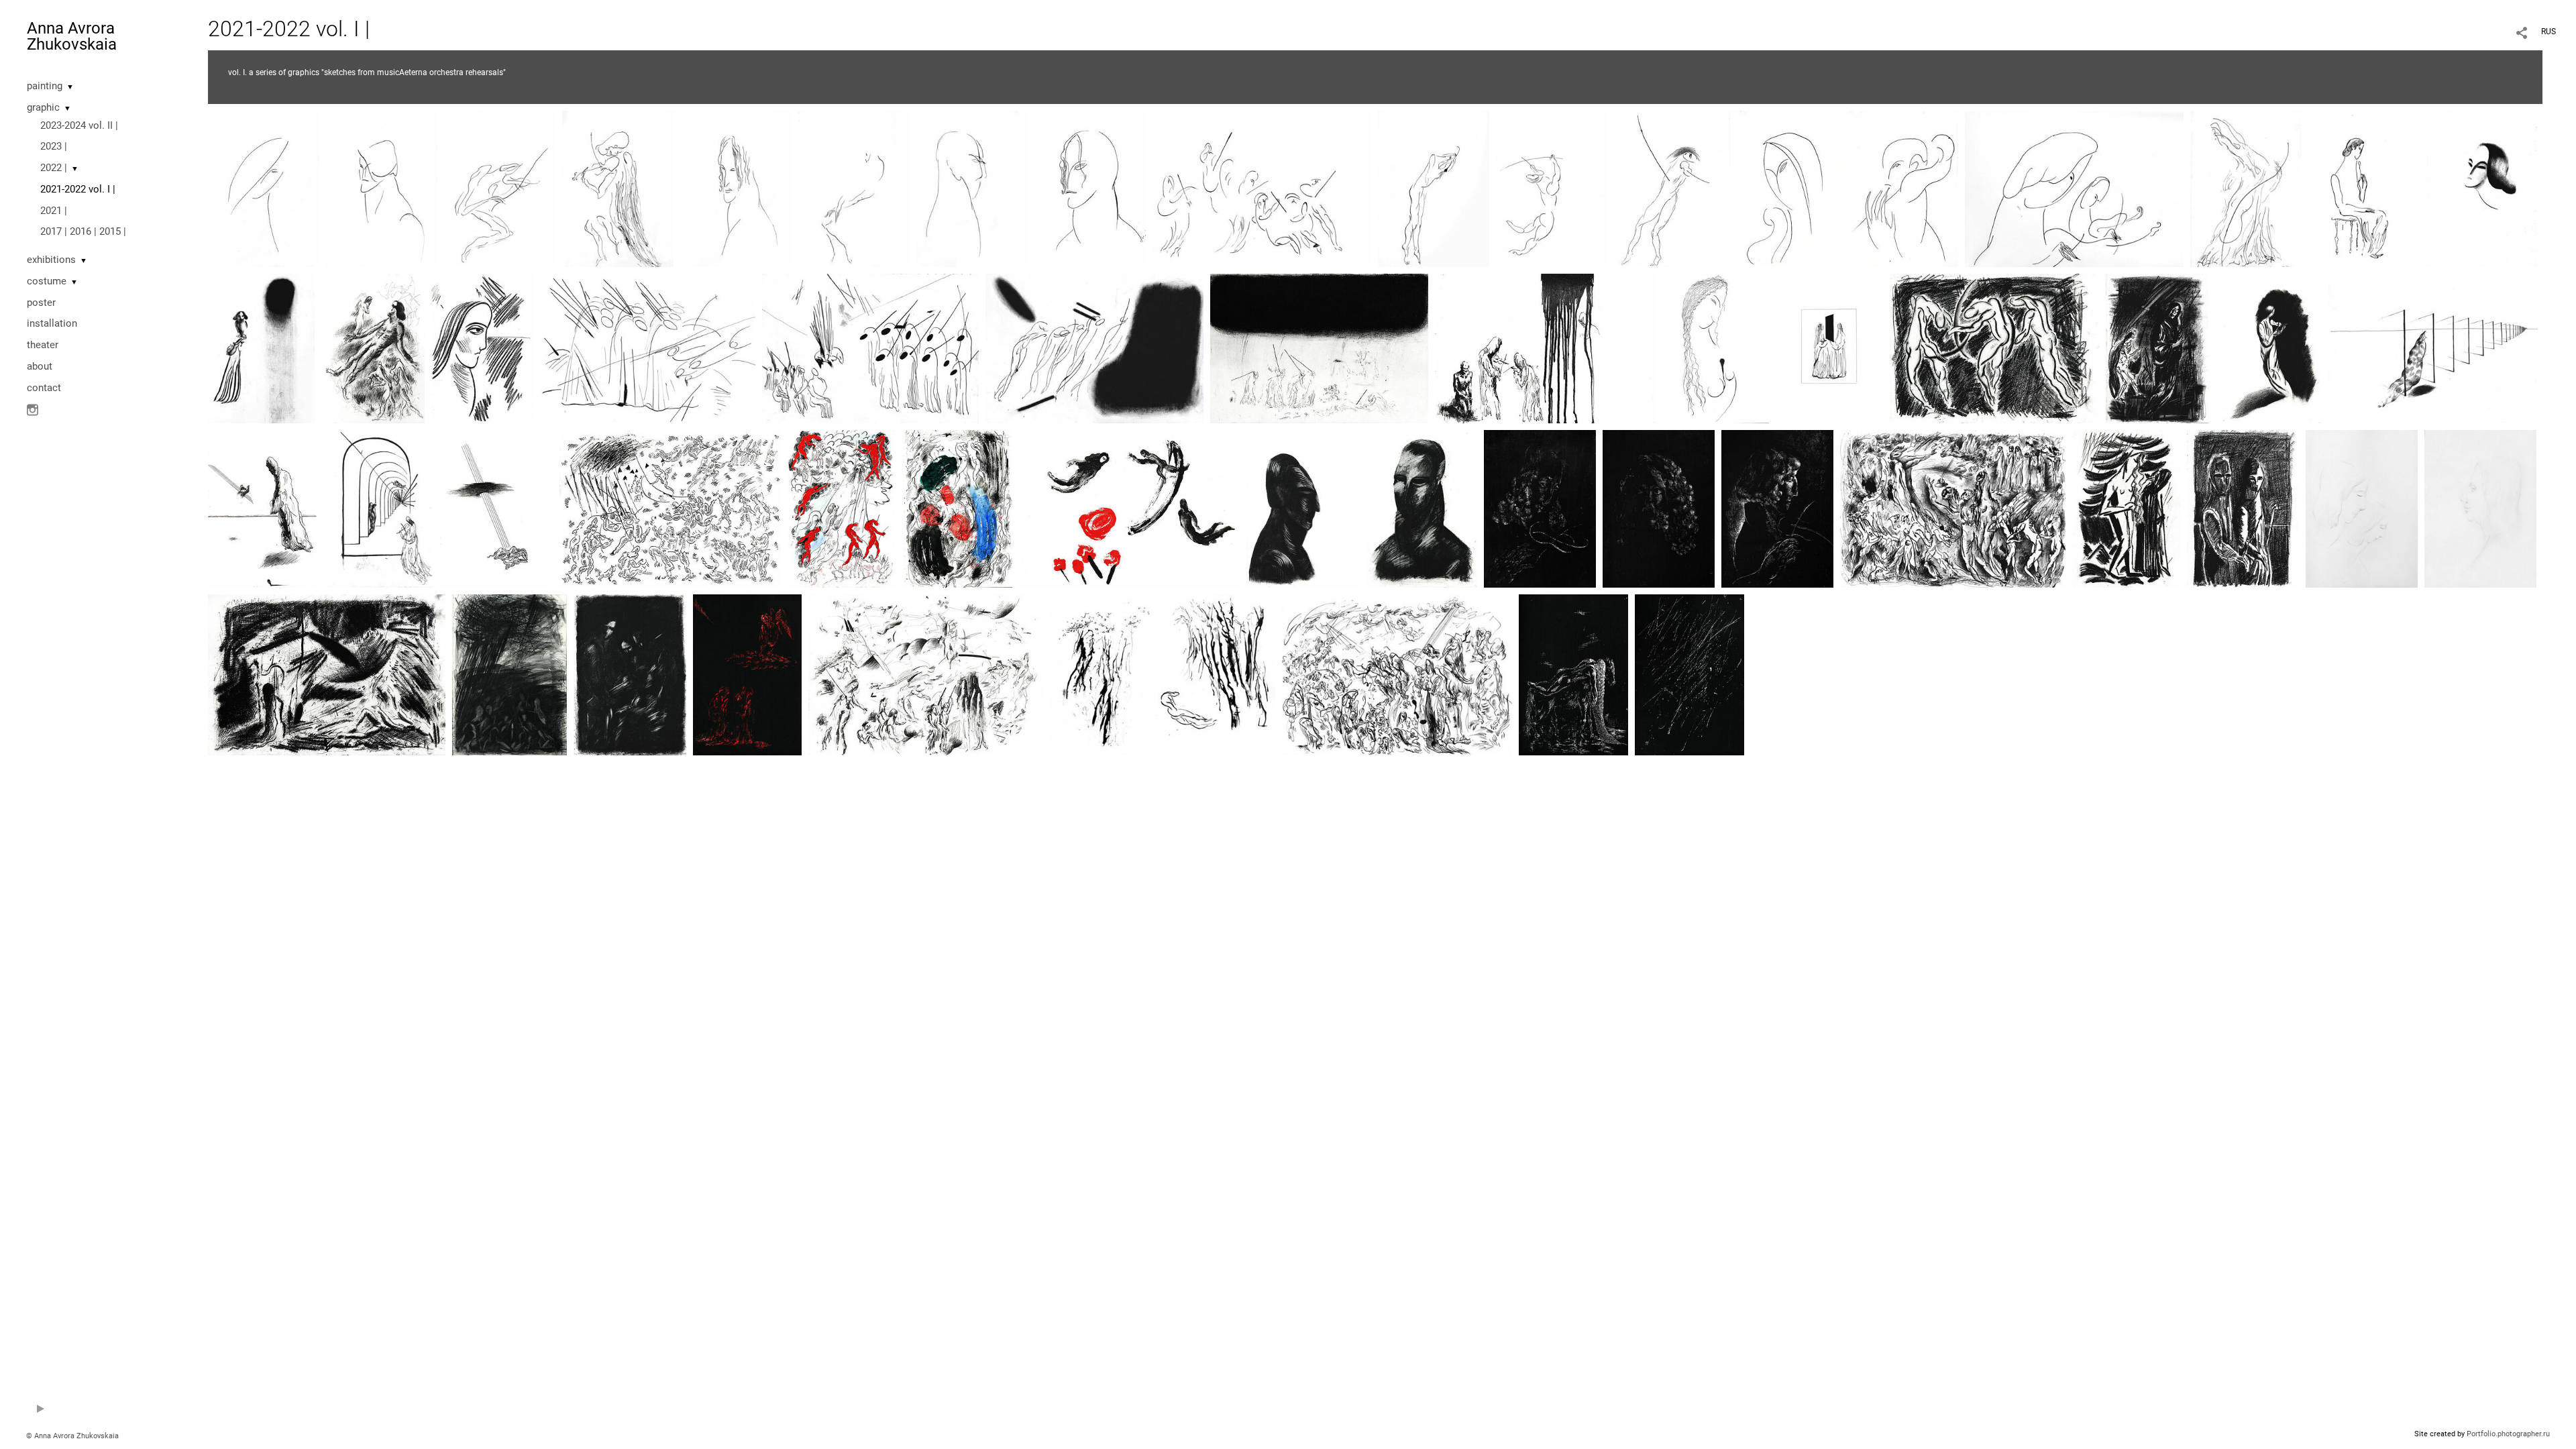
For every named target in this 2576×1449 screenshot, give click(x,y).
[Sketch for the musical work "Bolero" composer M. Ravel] (1689, 674)
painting (45, 86)
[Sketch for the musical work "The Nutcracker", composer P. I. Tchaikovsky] (2433, 347)
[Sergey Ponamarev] (1902, 188)
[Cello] (2246, 188)
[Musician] (1552, 188)
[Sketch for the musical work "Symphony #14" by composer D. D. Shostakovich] (747, 674)
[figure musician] (2268, 347)
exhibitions (51, 260)
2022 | (54, 168)
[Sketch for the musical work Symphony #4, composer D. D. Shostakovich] (1668, 188)
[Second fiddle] (2480, 508)
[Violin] (264, 188)
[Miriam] (1784, 188)
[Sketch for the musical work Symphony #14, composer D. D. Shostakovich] (2157, 347)
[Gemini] (1829, 347)
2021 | (54, 211)
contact (44, 388)
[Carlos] (736, 188)
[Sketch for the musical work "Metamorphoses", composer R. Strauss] (262, 508)
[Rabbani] (382, 188)
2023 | (54, 146)
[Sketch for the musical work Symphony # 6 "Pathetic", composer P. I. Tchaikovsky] (1545, 347)
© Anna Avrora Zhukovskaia (72, 1436)
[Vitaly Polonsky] (972, 188)
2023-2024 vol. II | (79, 125)
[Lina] (618, 188)
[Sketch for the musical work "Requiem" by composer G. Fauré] (261, 347)
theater (43, 345)
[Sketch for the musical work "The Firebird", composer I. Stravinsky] (957, 508)
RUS (2548, 32)
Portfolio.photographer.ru (2508, 1434)
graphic (43, 107)
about (40, 366)
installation (52, 323)
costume (47, 281)
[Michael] (2482, 188)
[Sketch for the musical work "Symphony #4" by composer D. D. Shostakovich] (870, 347)
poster (41, 303)
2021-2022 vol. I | (78, 189)
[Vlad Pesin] (1434, 188)
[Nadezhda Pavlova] (483, 347)
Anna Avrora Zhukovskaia (72, 36)
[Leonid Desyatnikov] (854, 188)
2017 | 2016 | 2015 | (83, 231)
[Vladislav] (1302, 508)
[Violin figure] (1716, 347)
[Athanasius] (500, 188)
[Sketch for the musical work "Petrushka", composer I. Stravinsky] (496, 508)
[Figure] (2364, 188)
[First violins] (1262, 188)
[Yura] (1421, 508)
